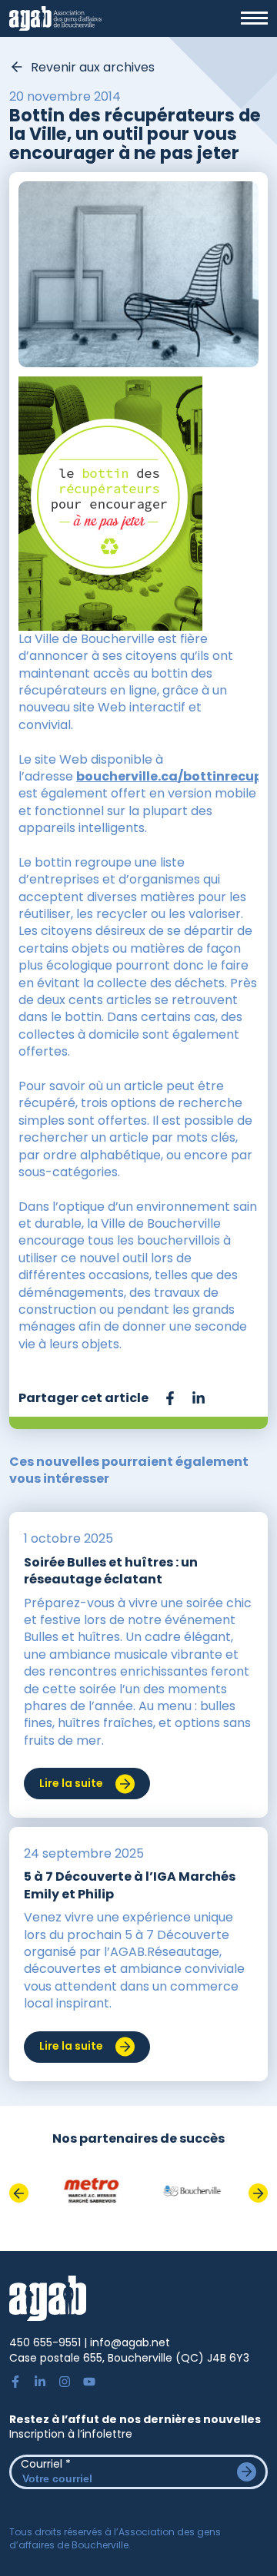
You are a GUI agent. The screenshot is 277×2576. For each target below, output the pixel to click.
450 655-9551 (45, 2342)
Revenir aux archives (93, 68)
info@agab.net (130, 2342)
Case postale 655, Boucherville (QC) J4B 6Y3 (129, 2358)
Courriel (46, 2464)
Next (258, 2193)
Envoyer (247, 2472)
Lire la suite (71, 1783)
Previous (19, 2193)
